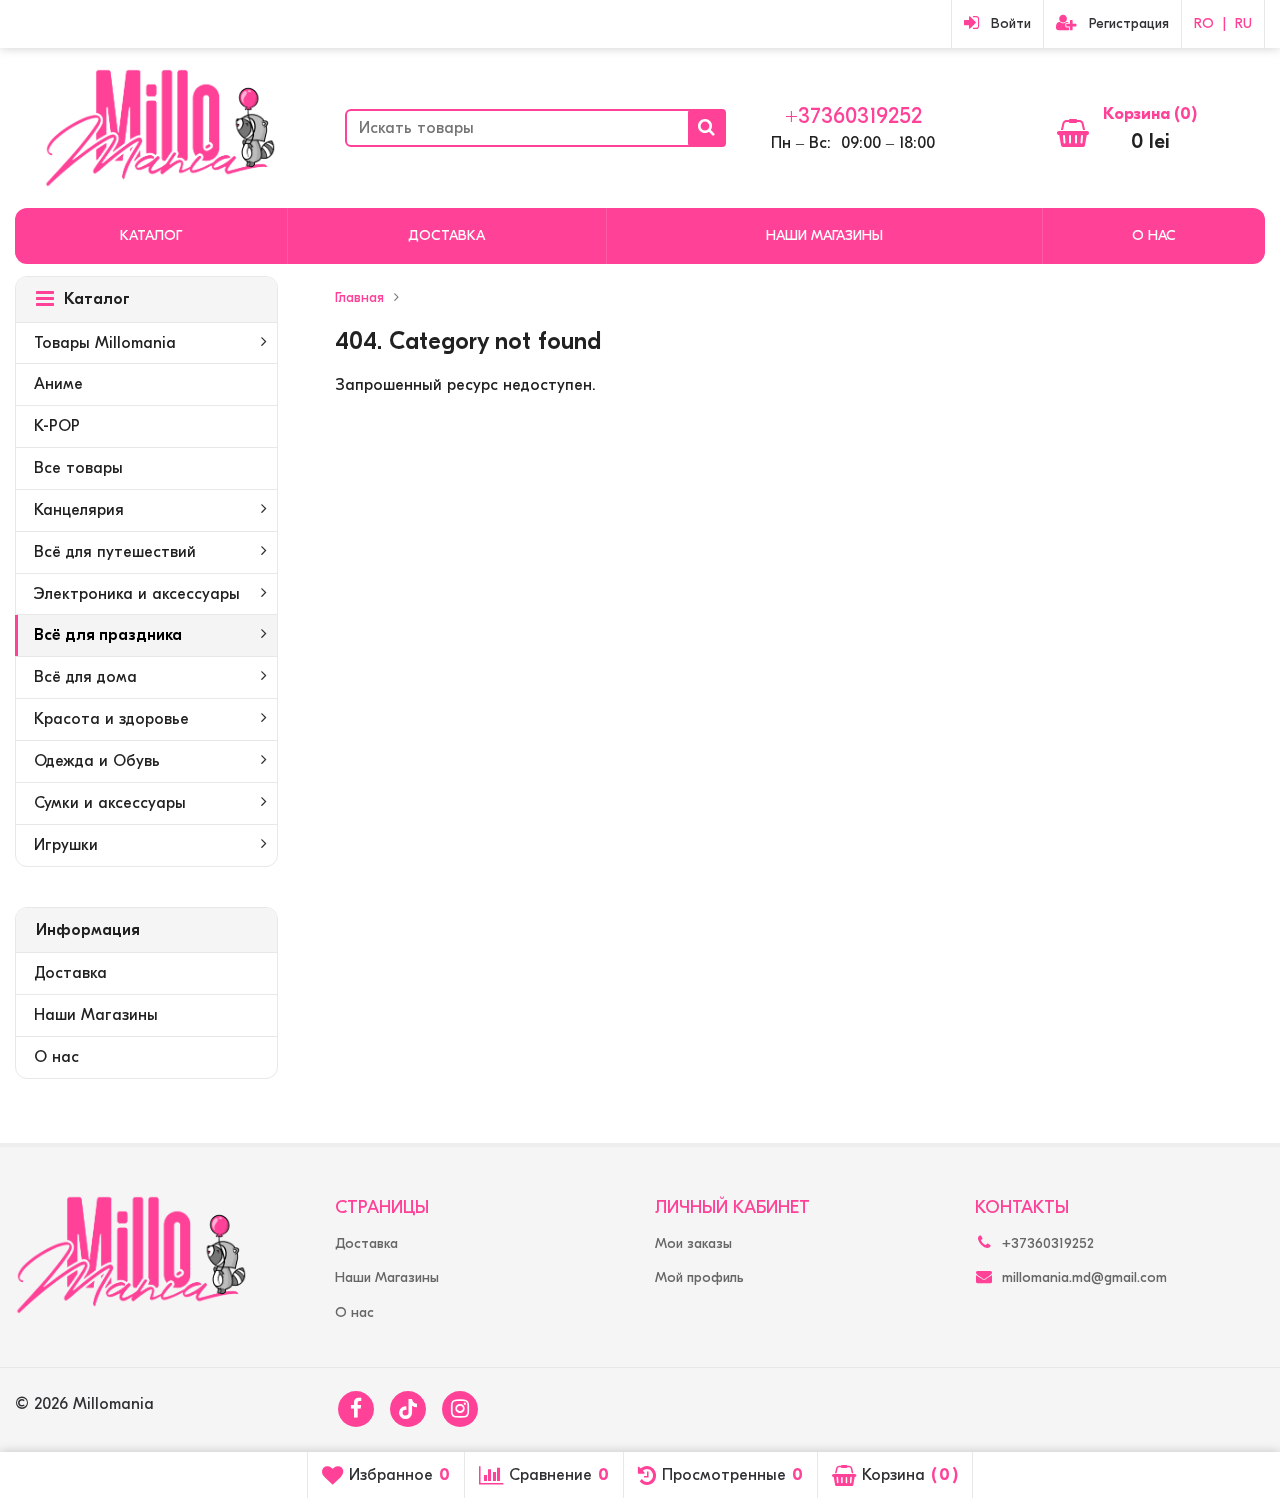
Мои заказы (693, 1243)
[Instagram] (460, 1409)
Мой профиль (699, 1277)
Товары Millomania (105, 343)
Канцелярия (79, 510)
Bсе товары (78, 468)
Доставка (446, 235)
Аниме (58, 384)
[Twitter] (408, 1409)
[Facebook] (356, 1409)
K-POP (57, 426)
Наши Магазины (824, 235)
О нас (1154, 235)
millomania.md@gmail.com (1084, 1277)
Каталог (151, 235)
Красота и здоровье (111, 719)
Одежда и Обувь (97, 761)
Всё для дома (85, 677)
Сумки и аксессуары (110, 803)
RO (1204, 23)
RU (1243, 23)
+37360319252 (853, 116)
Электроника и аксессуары (137, 594)
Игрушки (66, 845)
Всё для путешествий (115, 552)
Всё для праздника (108, 635)
